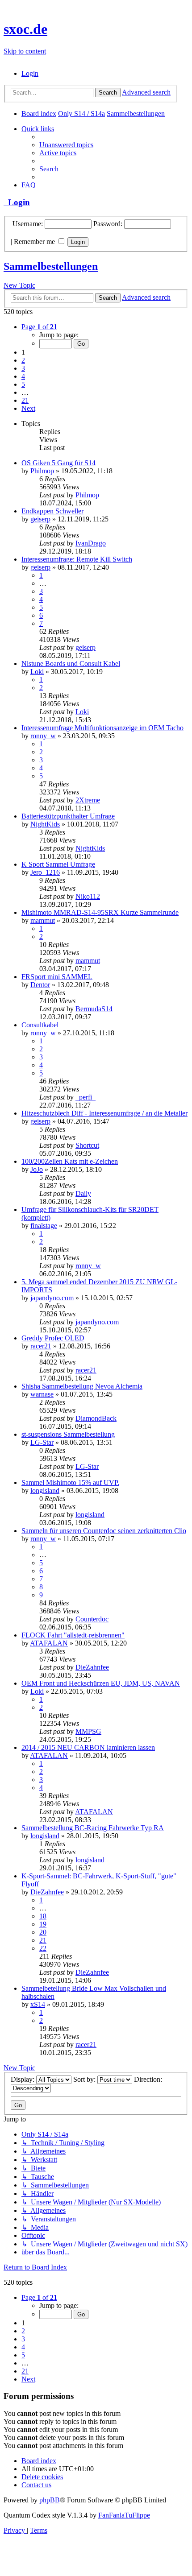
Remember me (35, 242)
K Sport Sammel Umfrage (58, 864)
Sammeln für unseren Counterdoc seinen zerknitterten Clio (104, 1531)
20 (43, 1932)
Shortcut (87, 1145)
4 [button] (23, 376)
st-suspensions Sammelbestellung (68, 1434)
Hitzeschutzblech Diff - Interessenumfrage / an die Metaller (104, 1113)
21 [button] (25, 400)
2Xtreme (88, 800)
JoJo (37, 1169)
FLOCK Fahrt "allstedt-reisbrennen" (73, 1635)
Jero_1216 (45, 872)
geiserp (40, 519)
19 (43, 1924)
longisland (45, 1491)
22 (43, 1948)
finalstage (44, 1226)
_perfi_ (86, 1097)
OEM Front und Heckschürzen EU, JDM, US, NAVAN (101, 1683)
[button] (39, 327)
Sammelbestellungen (51, 266)
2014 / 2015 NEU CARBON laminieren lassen (88, 1747)
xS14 (38, 2004)
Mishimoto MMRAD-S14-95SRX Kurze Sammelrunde (100, 912)
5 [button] (23, 384)
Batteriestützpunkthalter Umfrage (68, 816)
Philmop (42, 471)
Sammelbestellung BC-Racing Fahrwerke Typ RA (93, 1828)
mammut (43, 920)
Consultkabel (40, 1025)
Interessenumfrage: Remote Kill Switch (77, 559)
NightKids (45, 824)
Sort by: (85, 2079)
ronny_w (43, 736)
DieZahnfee (92, 1667)
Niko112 (88, 896)
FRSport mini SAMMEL (57, 977)
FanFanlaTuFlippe (124, 2515)
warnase (42, 1394)
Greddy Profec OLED (53, 1338)
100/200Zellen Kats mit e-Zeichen (70, 1161)
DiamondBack (96, 1418)
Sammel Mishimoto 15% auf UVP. (70, 1482)
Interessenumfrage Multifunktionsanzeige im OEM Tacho (102, 728)
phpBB (50, 2500)
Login (17, 202)
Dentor (40, 985)
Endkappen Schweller (52, 511)
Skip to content (25, 51)
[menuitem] (30, 73)
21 (43, 1940)
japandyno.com (52, 1298)
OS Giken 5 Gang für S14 (58, 463)
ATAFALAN (49, 1643)
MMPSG (88, 1731)
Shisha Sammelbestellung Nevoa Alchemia (82, 1386)
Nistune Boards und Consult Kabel (71, 664)
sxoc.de (25, 29)
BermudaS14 (94, 1009)
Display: (23, 2079)
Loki (37, 672)
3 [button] (23, 368)
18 (43, 1916)
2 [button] (23, 360)
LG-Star (42, 1442)
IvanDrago (91, 543)
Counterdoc (92, 1619)
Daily (83, 1193)
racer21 (41, 1346)
